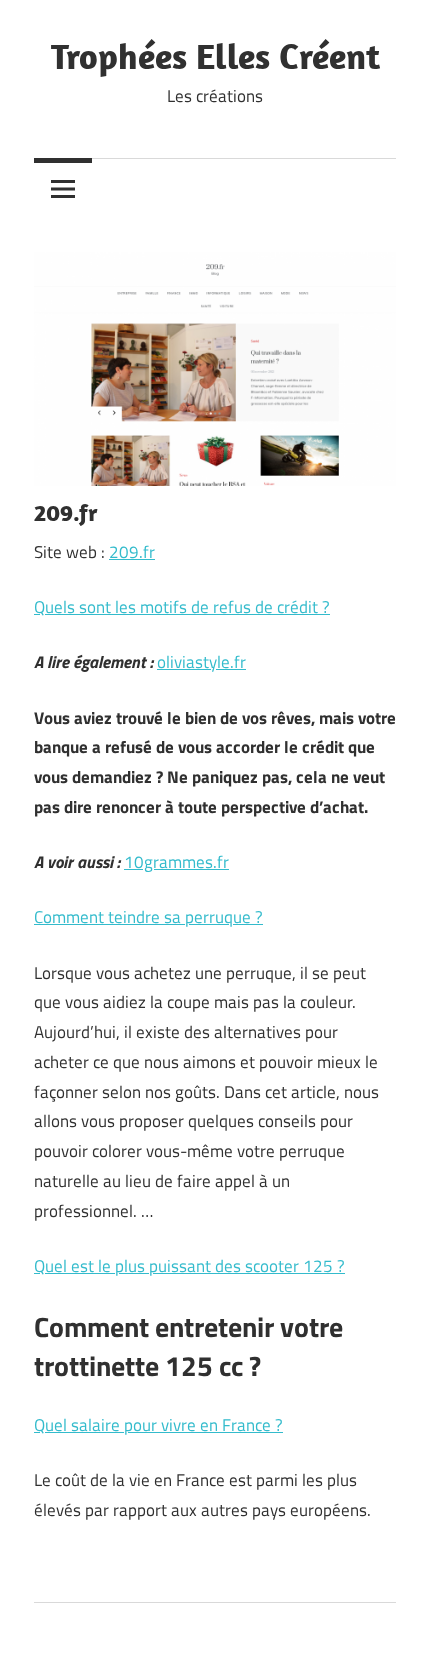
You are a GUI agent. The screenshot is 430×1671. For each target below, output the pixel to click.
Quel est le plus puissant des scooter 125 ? (189, 1266)
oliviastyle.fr (201, 662)
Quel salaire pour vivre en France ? (158, 1425)
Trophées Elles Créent (215, 55)
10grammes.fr (176, 862)
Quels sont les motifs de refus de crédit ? (182, 607)
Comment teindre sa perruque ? (148, 917)
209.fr (132, 552)
